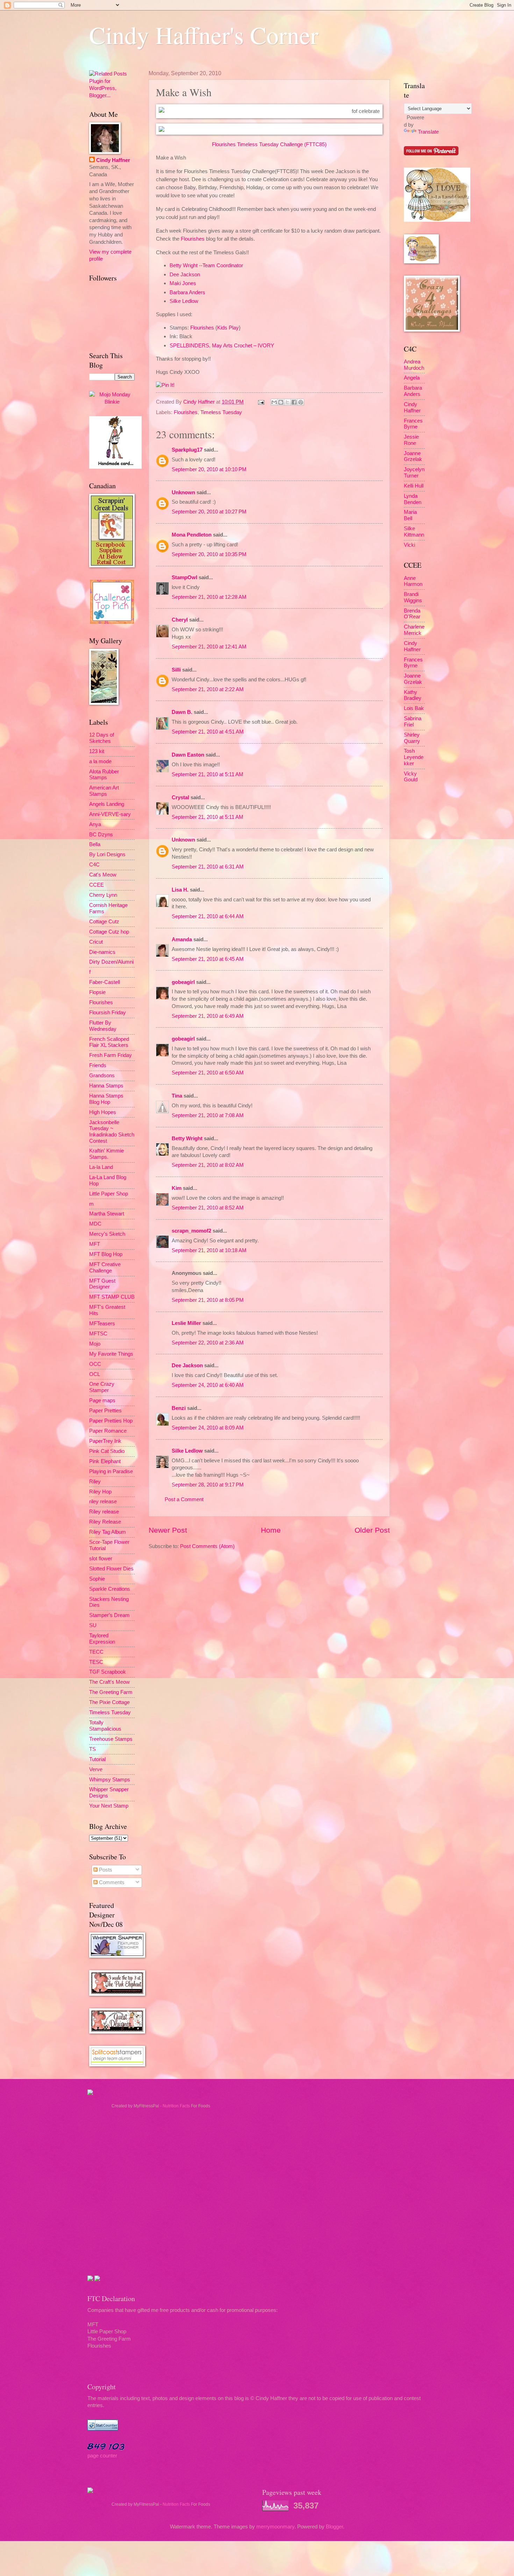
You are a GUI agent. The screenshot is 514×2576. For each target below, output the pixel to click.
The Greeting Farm (111, 1692)
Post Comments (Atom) (207, 1546)
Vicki (409, 545)
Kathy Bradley (413, 695)
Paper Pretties (105, 1411)
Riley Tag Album (108, 1532)
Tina (177, 1096)
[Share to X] (287, 402)
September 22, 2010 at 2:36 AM (208, 1343)
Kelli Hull (414, 486)
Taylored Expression (102, 1639)
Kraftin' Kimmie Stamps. (106, 1154)
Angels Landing (107, 804)
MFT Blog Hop (106, 1254)
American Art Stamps (104, 791)
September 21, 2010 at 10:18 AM (209, 1250)
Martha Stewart (107, 1214)
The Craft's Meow (109, 1682)
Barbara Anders (187, 292)
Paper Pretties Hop (111, 1421)
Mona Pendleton (192, 535)
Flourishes (193, 239)
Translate (428, 132)
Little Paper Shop (109, 1194)
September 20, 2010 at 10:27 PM (209, 512)
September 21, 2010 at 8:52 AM (208, 1208)
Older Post (372, 1530)
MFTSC (98, 1334)
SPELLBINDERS (189, 345)
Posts (105, 1870)
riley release (103, 1502)
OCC (95, 1364)
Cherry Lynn (103, 895)
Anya (95, 824)
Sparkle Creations (110, 1589)
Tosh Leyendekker (414, 757)
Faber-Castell (105, 982)
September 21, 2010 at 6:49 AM (208, 1016)
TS (92, 1749)
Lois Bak (414, 708)
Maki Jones (183, 283)
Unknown (183, 492)
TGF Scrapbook (108, 1672)
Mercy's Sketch (107, 1234)
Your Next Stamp (109, 1806)
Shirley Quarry (412, 738)
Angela (412, 378)
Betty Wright (187, 1138)
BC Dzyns (101, 835)
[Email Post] (260, 402)
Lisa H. (180, 890)
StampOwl (184, 577)
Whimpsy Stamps (110, 1780)
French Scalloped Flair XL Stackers (109, 1042)
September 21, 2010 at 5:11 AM (208, 774)
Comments (111, 1882)
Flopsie (97, 992)
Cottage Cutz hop (109, 932)
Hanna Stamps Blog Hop (106, 1099)
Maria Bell (410, 515)
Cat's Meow (103, 875)
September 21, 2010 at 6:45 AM (208, 959)
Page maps (102, 1400)
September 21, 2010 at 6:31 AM (208, 867)
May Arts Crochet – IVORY (243, 345)
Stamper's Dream (109, 1615)
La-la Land (101, 1167)
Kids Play (228, 328)
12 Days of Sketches (102, 738)
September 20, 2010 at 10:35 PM (209, 554)
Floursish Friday (108, 1013)
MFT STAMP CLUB (112, 1297)
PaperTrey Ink (105, 1441)
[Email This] (274, 402)
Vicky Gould (411, 777)
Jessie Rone (411, 440)
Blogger (334, 2527)
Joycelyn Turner (414, 473)
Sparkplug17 (187, 450)
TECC (96, 1652)
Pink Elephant (105, 1461)
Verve (96, 1769)
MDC (95, 1224)
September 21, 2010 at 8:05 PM (208, 1300)
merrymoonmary (275, 2527)
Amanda (182, 939)
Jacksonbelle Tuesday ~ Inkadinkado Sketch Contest (112, 1132)
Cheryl (180, 620)
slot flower (101, 1559)
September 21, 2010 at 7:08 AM (208, 1115)
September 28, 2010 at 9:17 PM (208, 1485)
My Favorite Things (111, 1354)
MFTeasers (102, 1324)
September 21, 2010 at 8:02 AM (208, 1165)
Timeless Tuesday (221, 412)
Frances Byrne (413, 424)
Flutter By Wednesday (103, 1026)
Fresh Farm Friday (110, 1055)
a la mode (100, 761)
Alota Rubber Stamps (104, 775)
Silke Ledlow (184, 301)
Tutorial (97, 1759)
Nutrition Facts (176, 2106)
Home (271, 1530)
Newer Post (168, 1530)
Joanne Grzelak (413, 456)
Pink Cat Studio (107, 1451)
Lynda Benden (413, 499)
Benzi (179, 1408)
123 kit (97, 751)
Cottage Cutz (104, 922)
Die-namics (102, 952)
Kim (177, 1188)
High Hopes (103, 1112)
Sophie (97, 1579)
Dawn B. (182, 712)
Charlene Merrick (414, 630)
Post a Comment (184, 1499)
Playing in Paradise (111, 1471)
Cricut (96, 942)
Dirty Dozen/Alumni (111, 962)
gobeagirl (183, 982)
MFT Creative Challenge (105, 1268)
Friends (98, 1065)
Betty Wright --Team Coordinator (206, 265)
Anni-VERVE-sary (110, 814)
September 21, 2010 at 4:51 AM (208, 732)
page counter (102, 2456)
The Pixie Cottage (109, 1702)
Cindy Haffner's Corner (204, 35)
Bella (95, 844)
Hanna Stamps (106, 1086)
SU (93, 1625)
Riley (95, 1482)
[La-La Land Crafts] (437, 220)
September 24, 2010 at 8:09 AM (208, 1428)
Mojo (95, 1344)
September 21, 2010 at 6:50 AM (208, 1073)
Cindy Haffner (200, 402)
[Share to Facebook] (294, 402)
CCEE (97, 885)
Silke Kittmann (414, 532)
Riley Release (105, 1522)
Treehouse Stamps (111, 1739)
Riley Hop (100, 1492)
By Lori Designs (107, 854)
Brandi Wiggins (413, 597)
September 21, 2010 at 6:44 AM (208, 916)
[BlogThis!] (281, 402)
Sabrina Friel (413, 722)
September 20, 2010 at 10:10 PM (209, 469)
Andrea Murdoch (414, 365)
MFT (95, 1244)
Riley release (104, 1512)
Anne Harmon (413, 581)
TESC (96, 1662)
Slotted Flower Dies (111, 1569)
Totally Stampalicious (105, 1726)
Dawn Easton (188, 755)
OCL (95, 1374)
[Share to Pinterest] (301, 402)
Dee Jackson (185, 274)
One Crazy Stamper (102, 1387)
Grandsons (102, 1076)
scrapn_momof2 (191, 1231)
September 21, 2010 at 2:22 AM (208, 689)
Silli (176, 670)
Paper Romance (108, 1431)
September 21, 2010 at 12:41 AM (209, 647)
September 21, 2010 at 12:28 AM (209, 597)
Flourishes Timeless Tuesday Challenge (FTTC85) (269, 144)
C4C (94, 865)
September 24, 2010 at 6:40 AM (208, 1385)
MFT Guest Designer (102, 1284)
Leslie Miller (186, 1323)
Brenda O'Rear (412, 614)
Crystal (180, 797)
